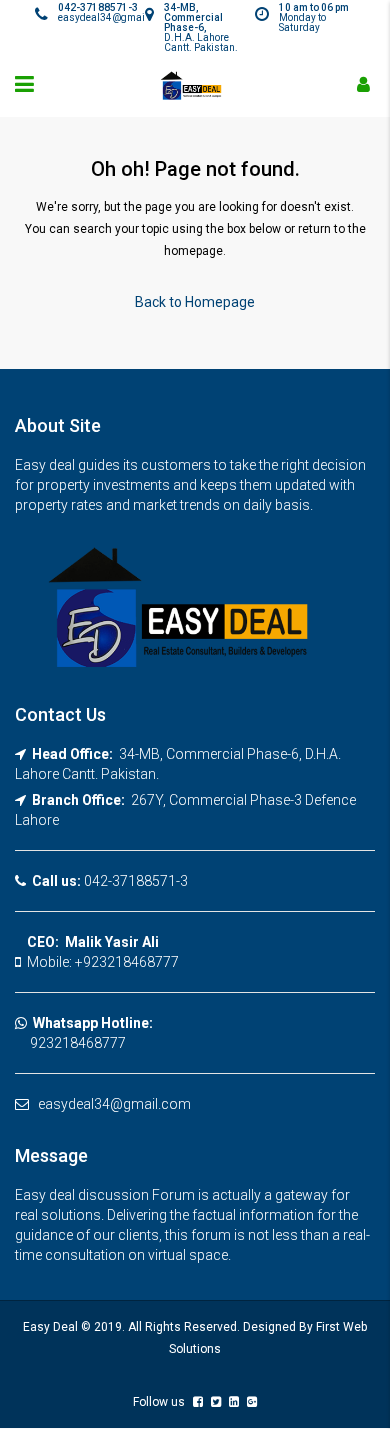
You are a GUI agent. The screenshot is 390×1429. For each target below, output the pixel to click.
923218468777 (70, 1043)
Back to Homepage (195, 302)
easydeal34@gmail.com (114, 1104)
